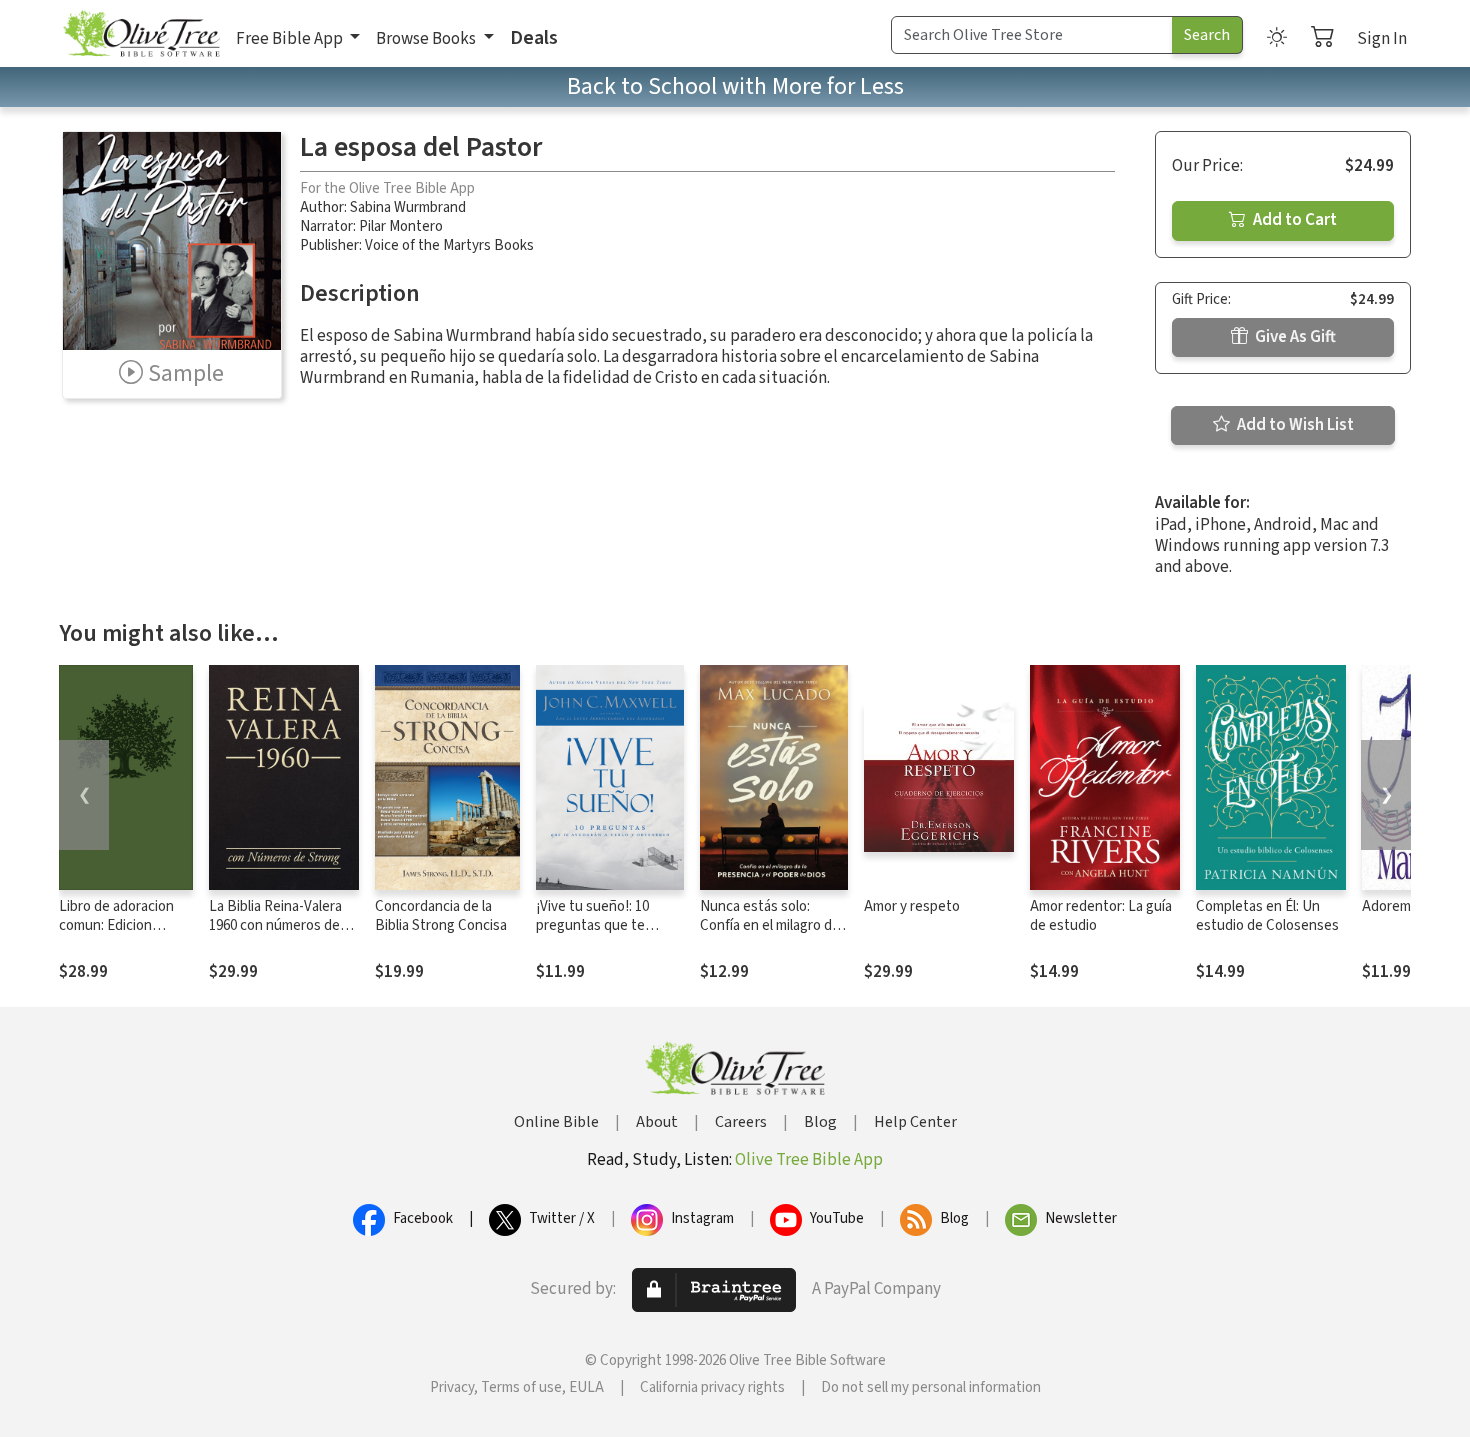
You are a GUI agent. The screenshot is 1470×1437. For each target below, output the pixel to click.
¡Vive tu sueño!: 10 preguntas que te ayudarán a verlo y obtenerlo (592, 935)
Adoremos (1394, 906)
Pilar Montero (401, 226)
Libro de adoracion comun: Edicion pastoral (116, 925)
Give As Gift (1294, 337)
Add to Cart (1293, 220)
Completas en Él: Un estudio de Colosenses (1267, 916)
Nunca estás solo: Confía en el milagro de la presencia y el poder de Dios (770, 935)
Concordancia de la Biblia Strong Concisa (441, 916)
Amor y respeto (912, 906)
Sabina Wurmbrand (408, 207)
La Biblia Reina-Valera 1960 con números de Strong (275, 925)
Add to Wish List (1294, 425)
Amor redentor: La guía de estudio (1101, 916)
